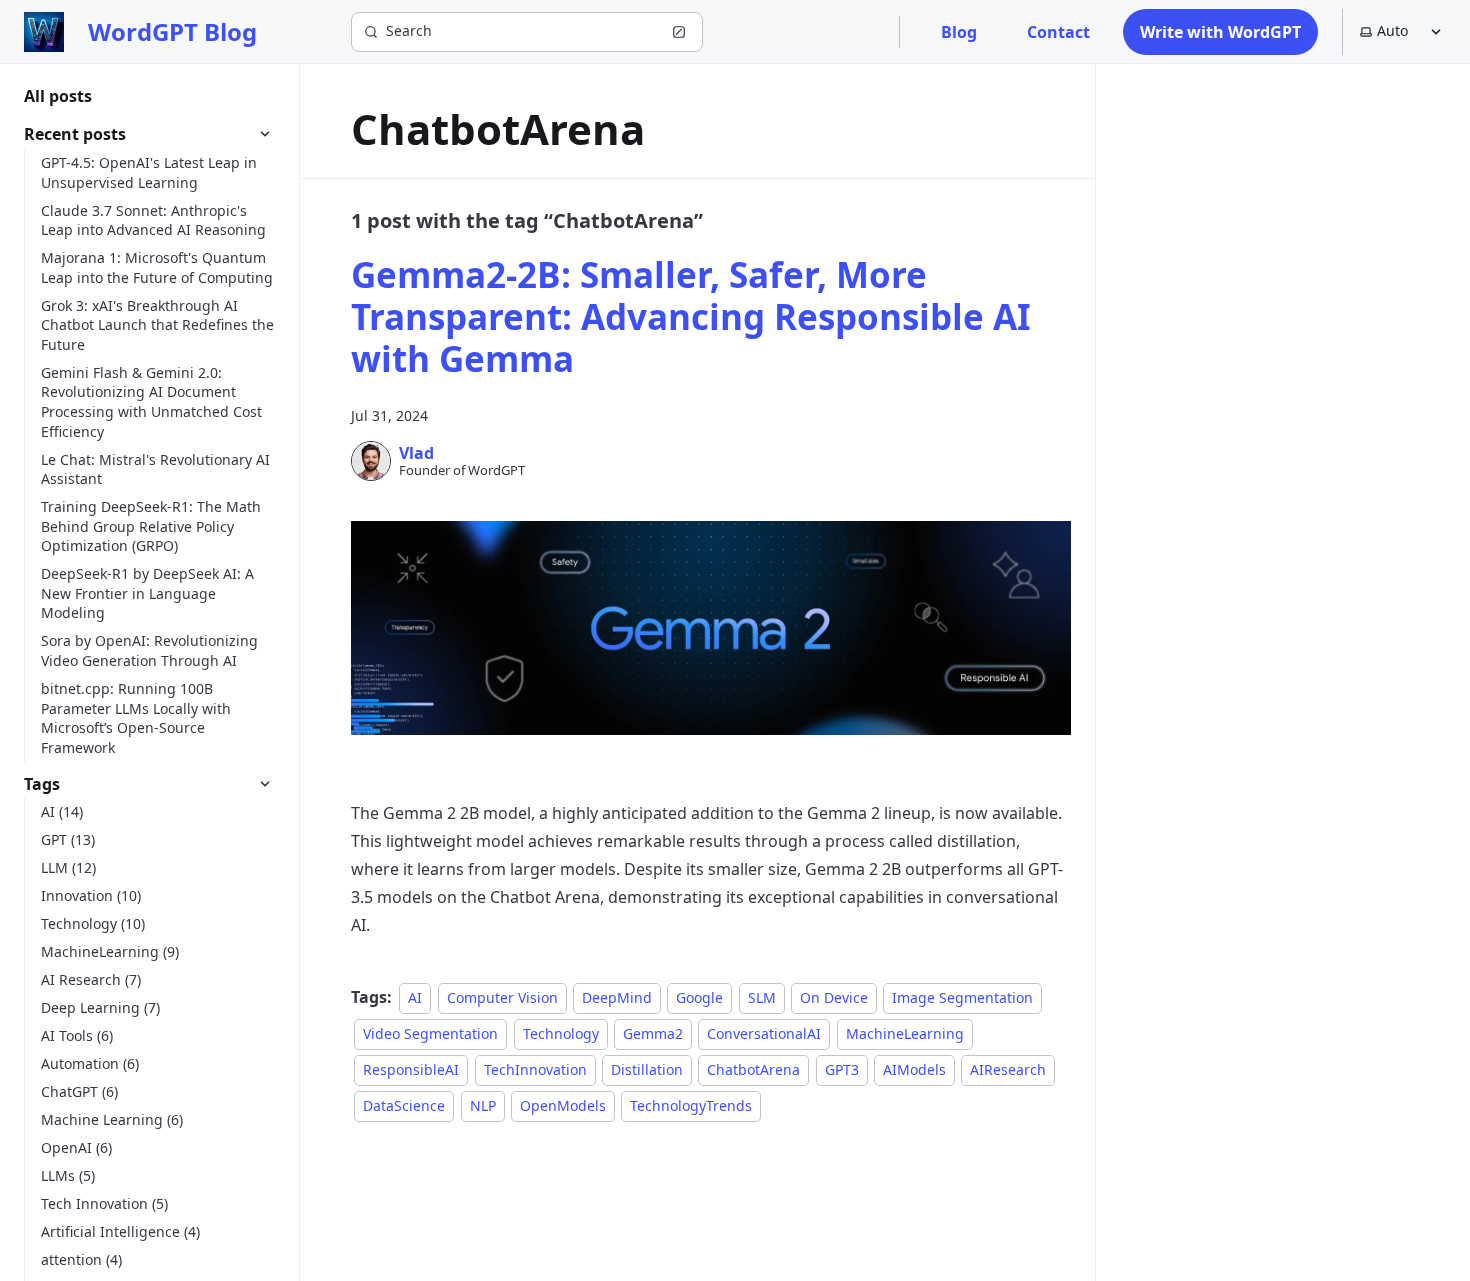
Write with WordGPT (1220, 32)
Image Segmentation (962, 997)
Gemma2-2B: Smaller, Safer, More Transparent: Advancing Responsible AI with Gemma (691, 316)
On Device (834, 997)
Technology (561, 1033)
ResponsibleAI (411, 1069)
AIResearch (1008, 1069)
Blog (959, 32)
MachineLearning (905, 1033)
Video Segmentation (430, 1033)
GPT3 (842, 1069)
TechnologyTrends (691, 1105)
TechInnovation (535, 1069)
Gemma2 (653, 1033)
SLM (762, 997)
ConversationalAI (764, 1033)
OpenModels (563, 1105)
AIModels (914, 1069)
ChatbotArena (753, 1069)
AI (415, 997)
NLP (483, 1105)
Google (699, 997)
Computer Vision (502, 997)
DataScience (404, 1105)
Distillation (647, 1069)
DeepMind (617, 997)
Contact (1058, 32)
